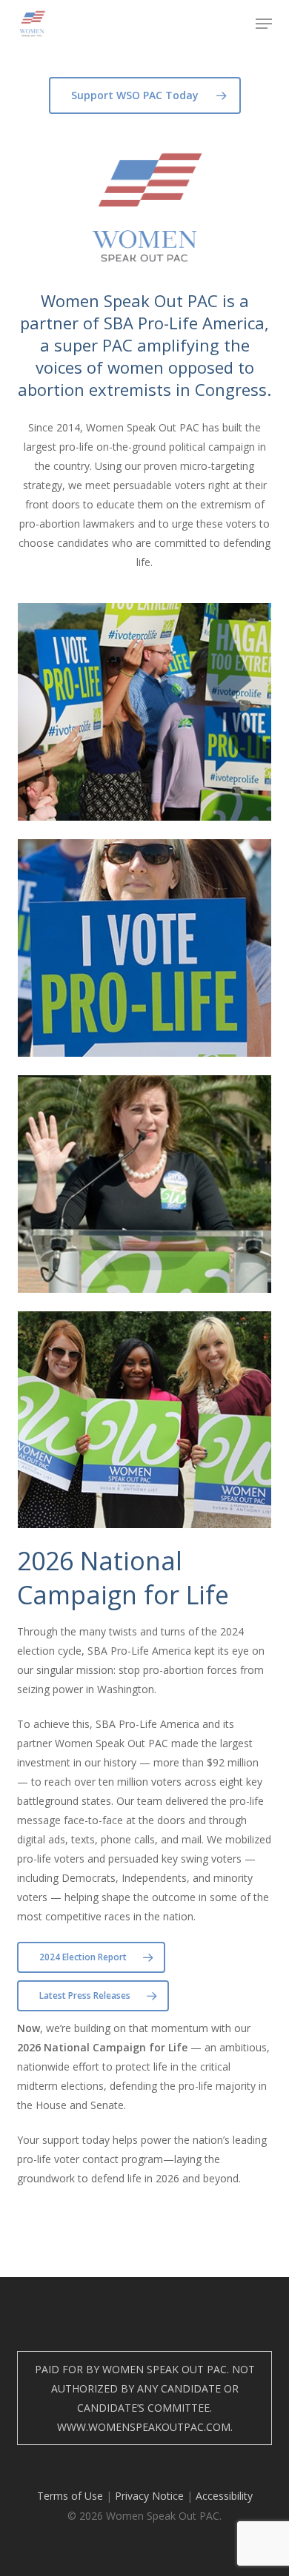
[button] (264, 24)
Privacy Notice (149, 2496)
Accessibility (224, 2496)
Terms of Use (70, 2496)
